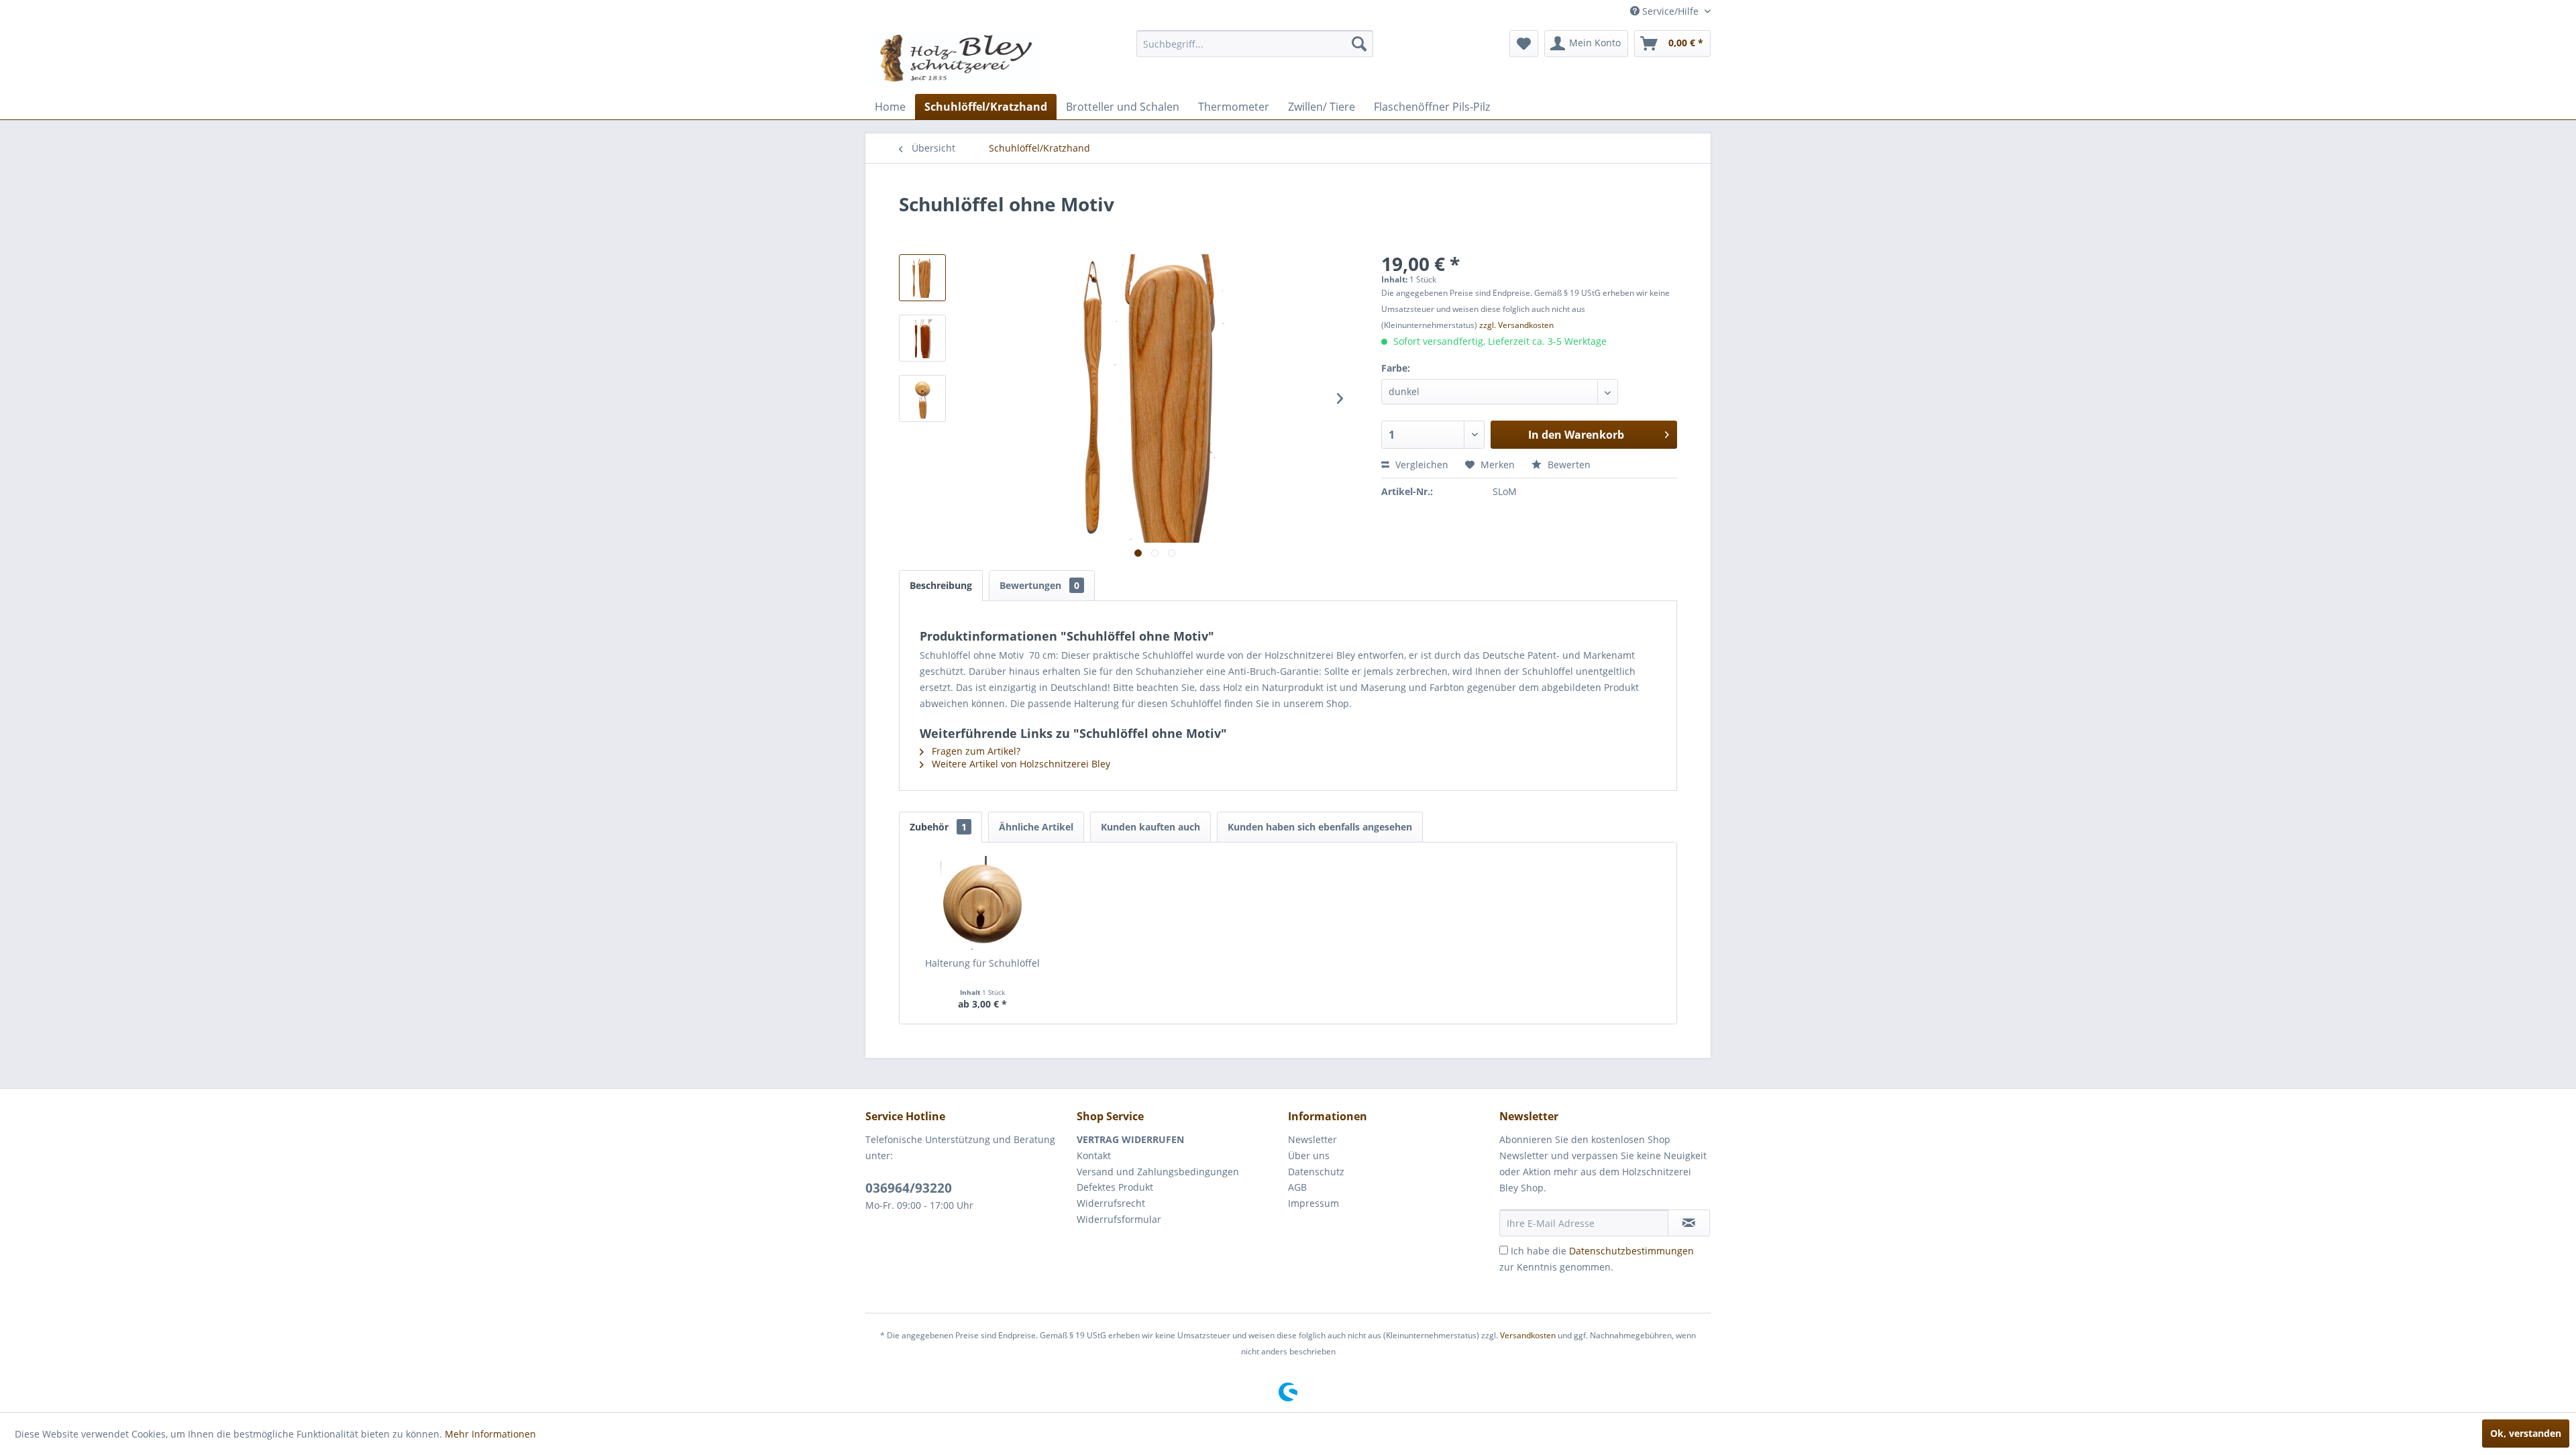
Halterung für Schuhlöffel (982, 963)
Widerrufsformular (1119, 1219)
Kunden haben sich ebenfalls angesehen (1320, 827)
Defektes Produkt (1115, 1187)
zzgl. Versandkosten (1516, 325)
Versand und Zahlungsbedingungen (1158, 1172)
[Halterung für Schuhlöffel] (983, 903)
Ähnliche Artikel (1036, 827)
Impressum (1313, 1203)
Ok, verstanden (2526, 1433)
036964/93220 (909, 1188)
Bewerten (1568, 465)
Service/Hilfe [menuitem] (1670, 11)
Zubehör (938, 827)
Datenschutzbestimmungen (1631, 1251)
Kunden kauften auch (1150, 827)
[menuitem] (1255, 44)
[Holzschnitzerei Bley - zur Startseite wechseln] (956, 59)
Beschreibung (941, 585)
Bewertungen (1039, 585)
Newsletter (1312, 1139)
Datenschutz (1316, 1172)
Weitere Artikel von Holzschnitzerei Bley (1020, 764)
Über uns (1309, 1155)
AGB (1297, 1187)
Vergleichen (1420, 465)
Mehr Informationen (490, 1434)
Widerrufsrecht (1111, 1203)
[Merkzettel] (1524, 44)
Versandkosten (1528, 1335)
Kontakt (1094, 1155)
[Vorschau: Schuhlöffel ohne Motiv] (922, 278)
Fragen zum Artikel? (975, 751)
